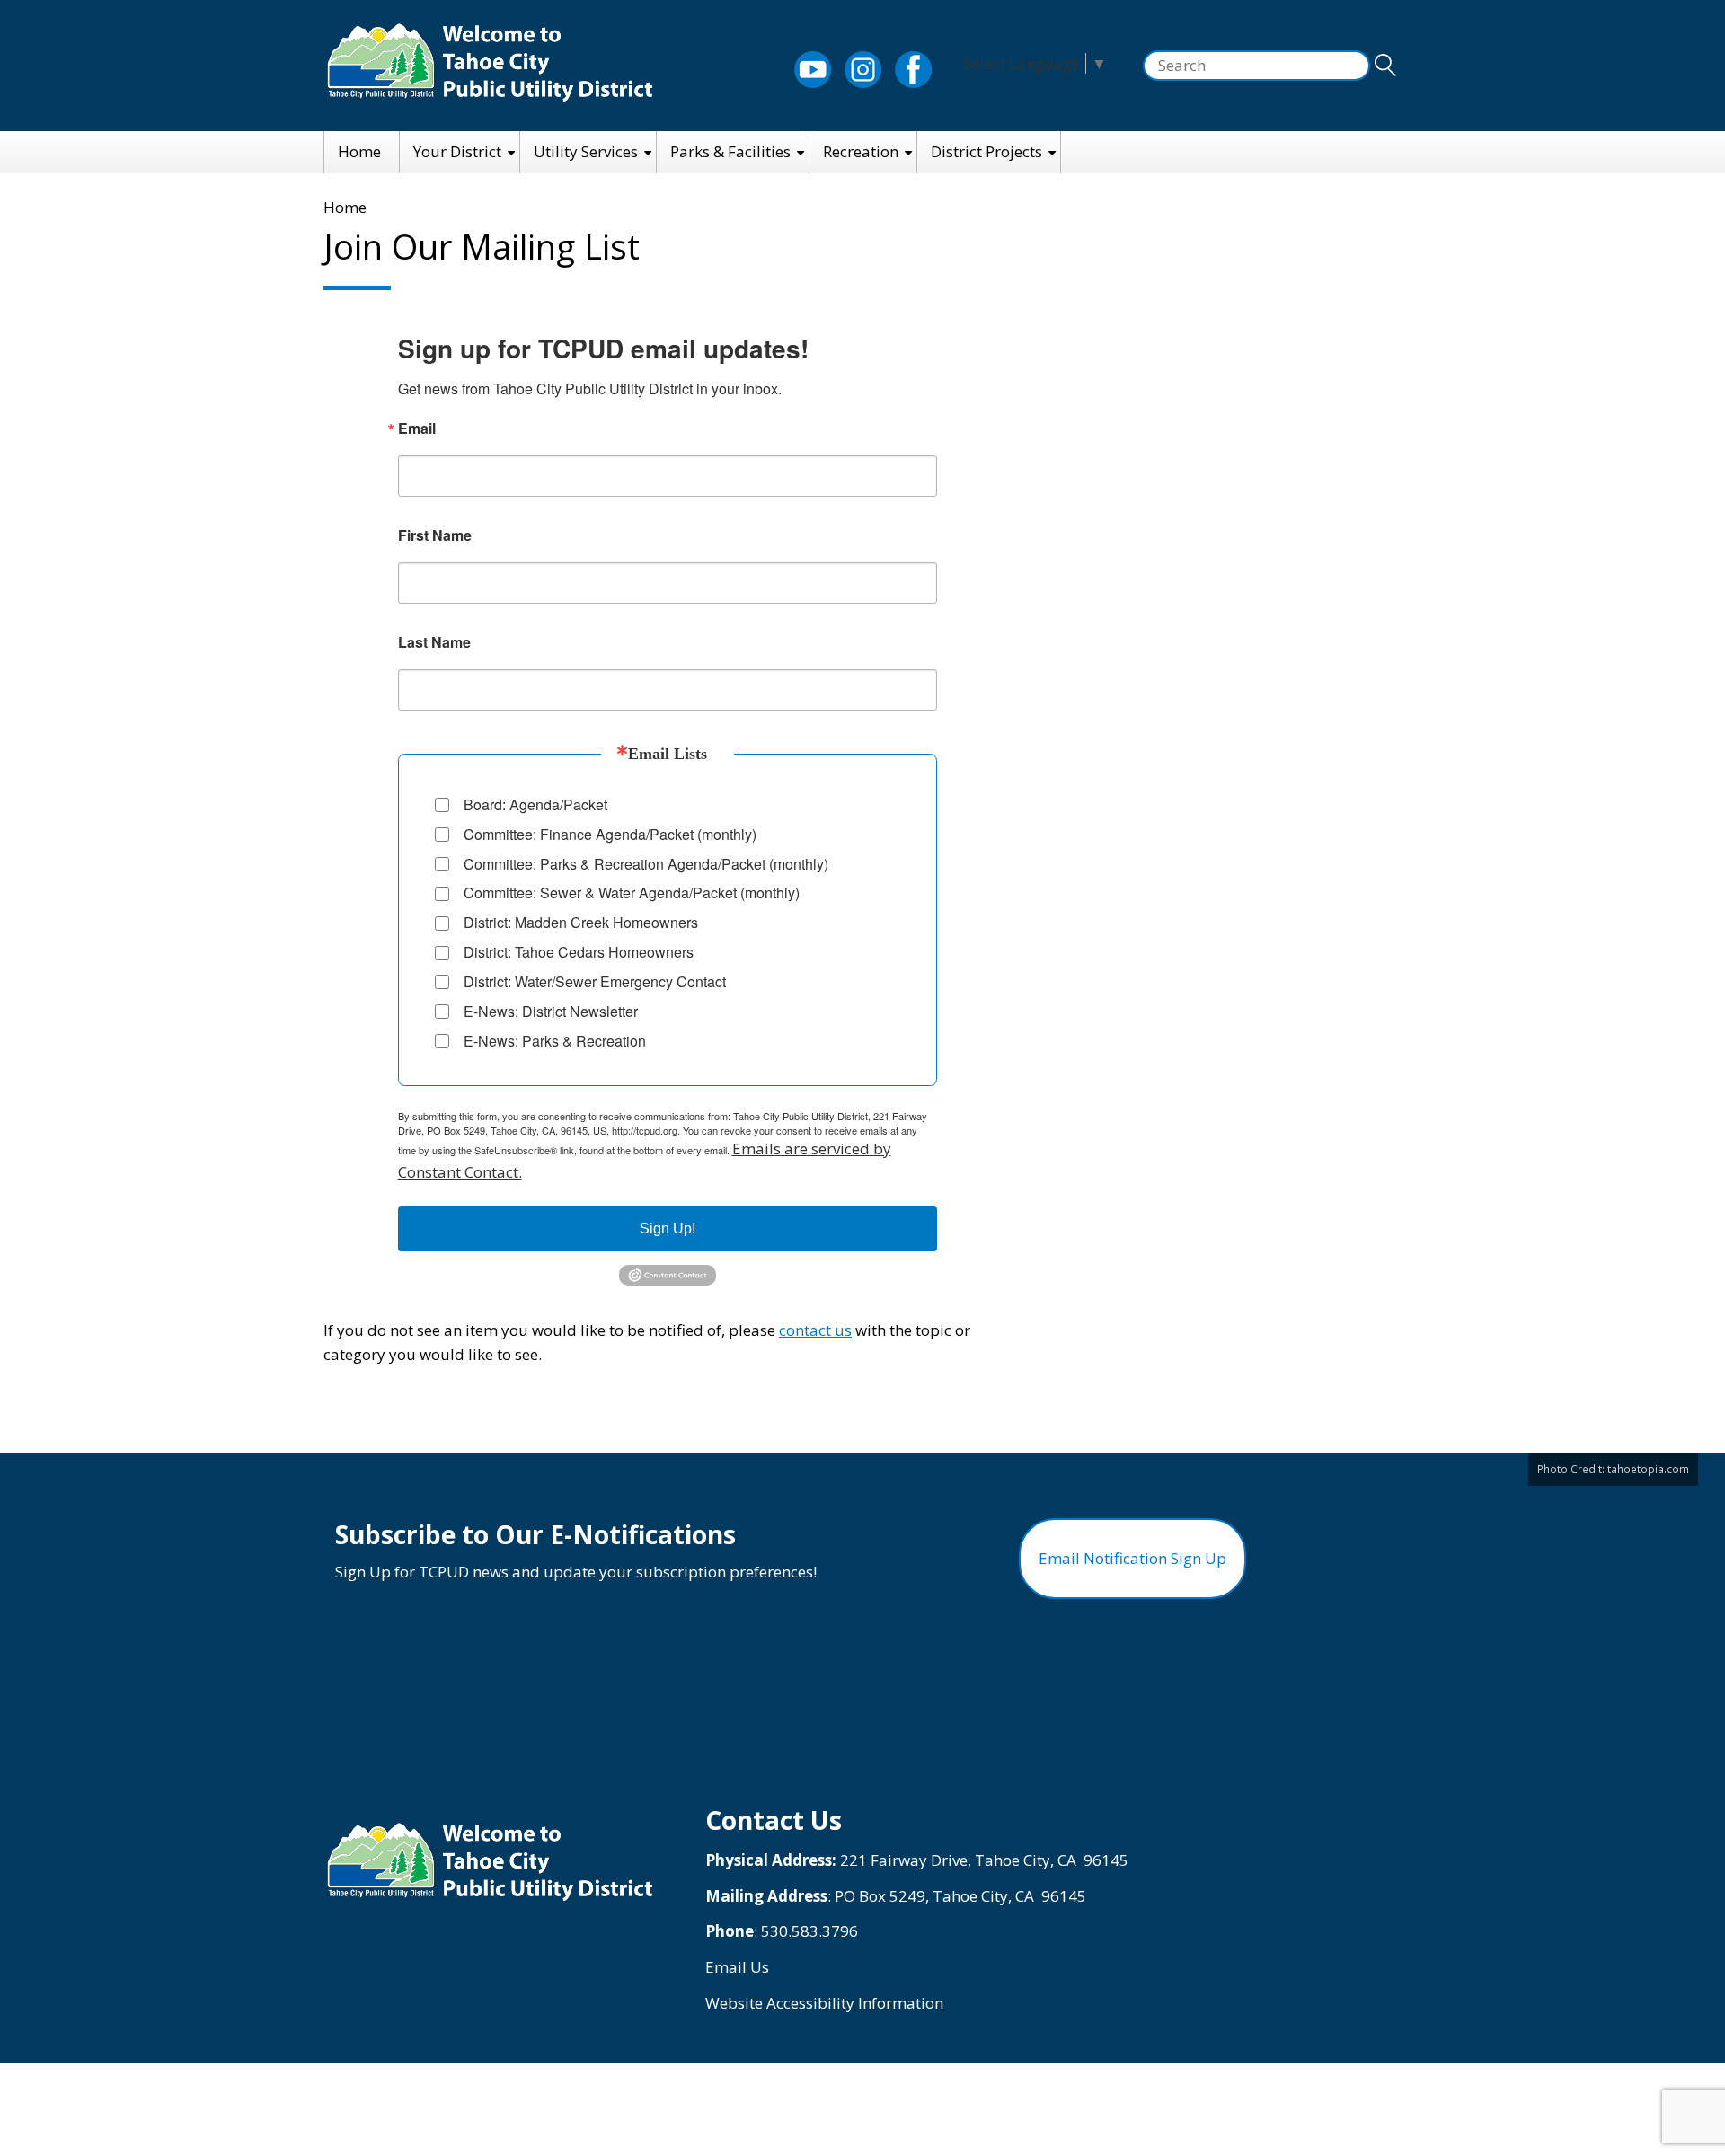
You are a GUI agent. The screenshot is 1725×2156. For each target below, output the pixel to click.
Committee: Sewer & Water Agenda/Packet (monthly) (632, 892)
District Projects (986, 151)
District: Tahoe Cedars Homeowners (579, 952)
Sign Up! (668, 1228)
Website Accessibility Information (824, 2003)
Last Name (434, 642)
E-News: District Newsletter (551, 1011)
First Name (435, 535)
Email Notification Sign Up (1132, 1558)
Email (417, 429)
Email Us (737, 1967)
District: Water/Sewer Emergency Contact (595, 981)
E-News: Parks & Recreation (555, 1041)
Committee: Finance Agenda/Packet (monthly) (610, 834)
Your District (457, 151)
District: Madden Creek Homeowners (581, 922)
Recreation (861, 151)
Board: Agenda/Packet (535, 804)
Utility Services (586, 151)
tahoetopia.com (1648, 1469)
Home (359, 151)
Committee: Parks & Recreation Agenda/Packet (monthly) (646, 864)
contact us (815, 1330)
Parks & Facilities (730, 151)
